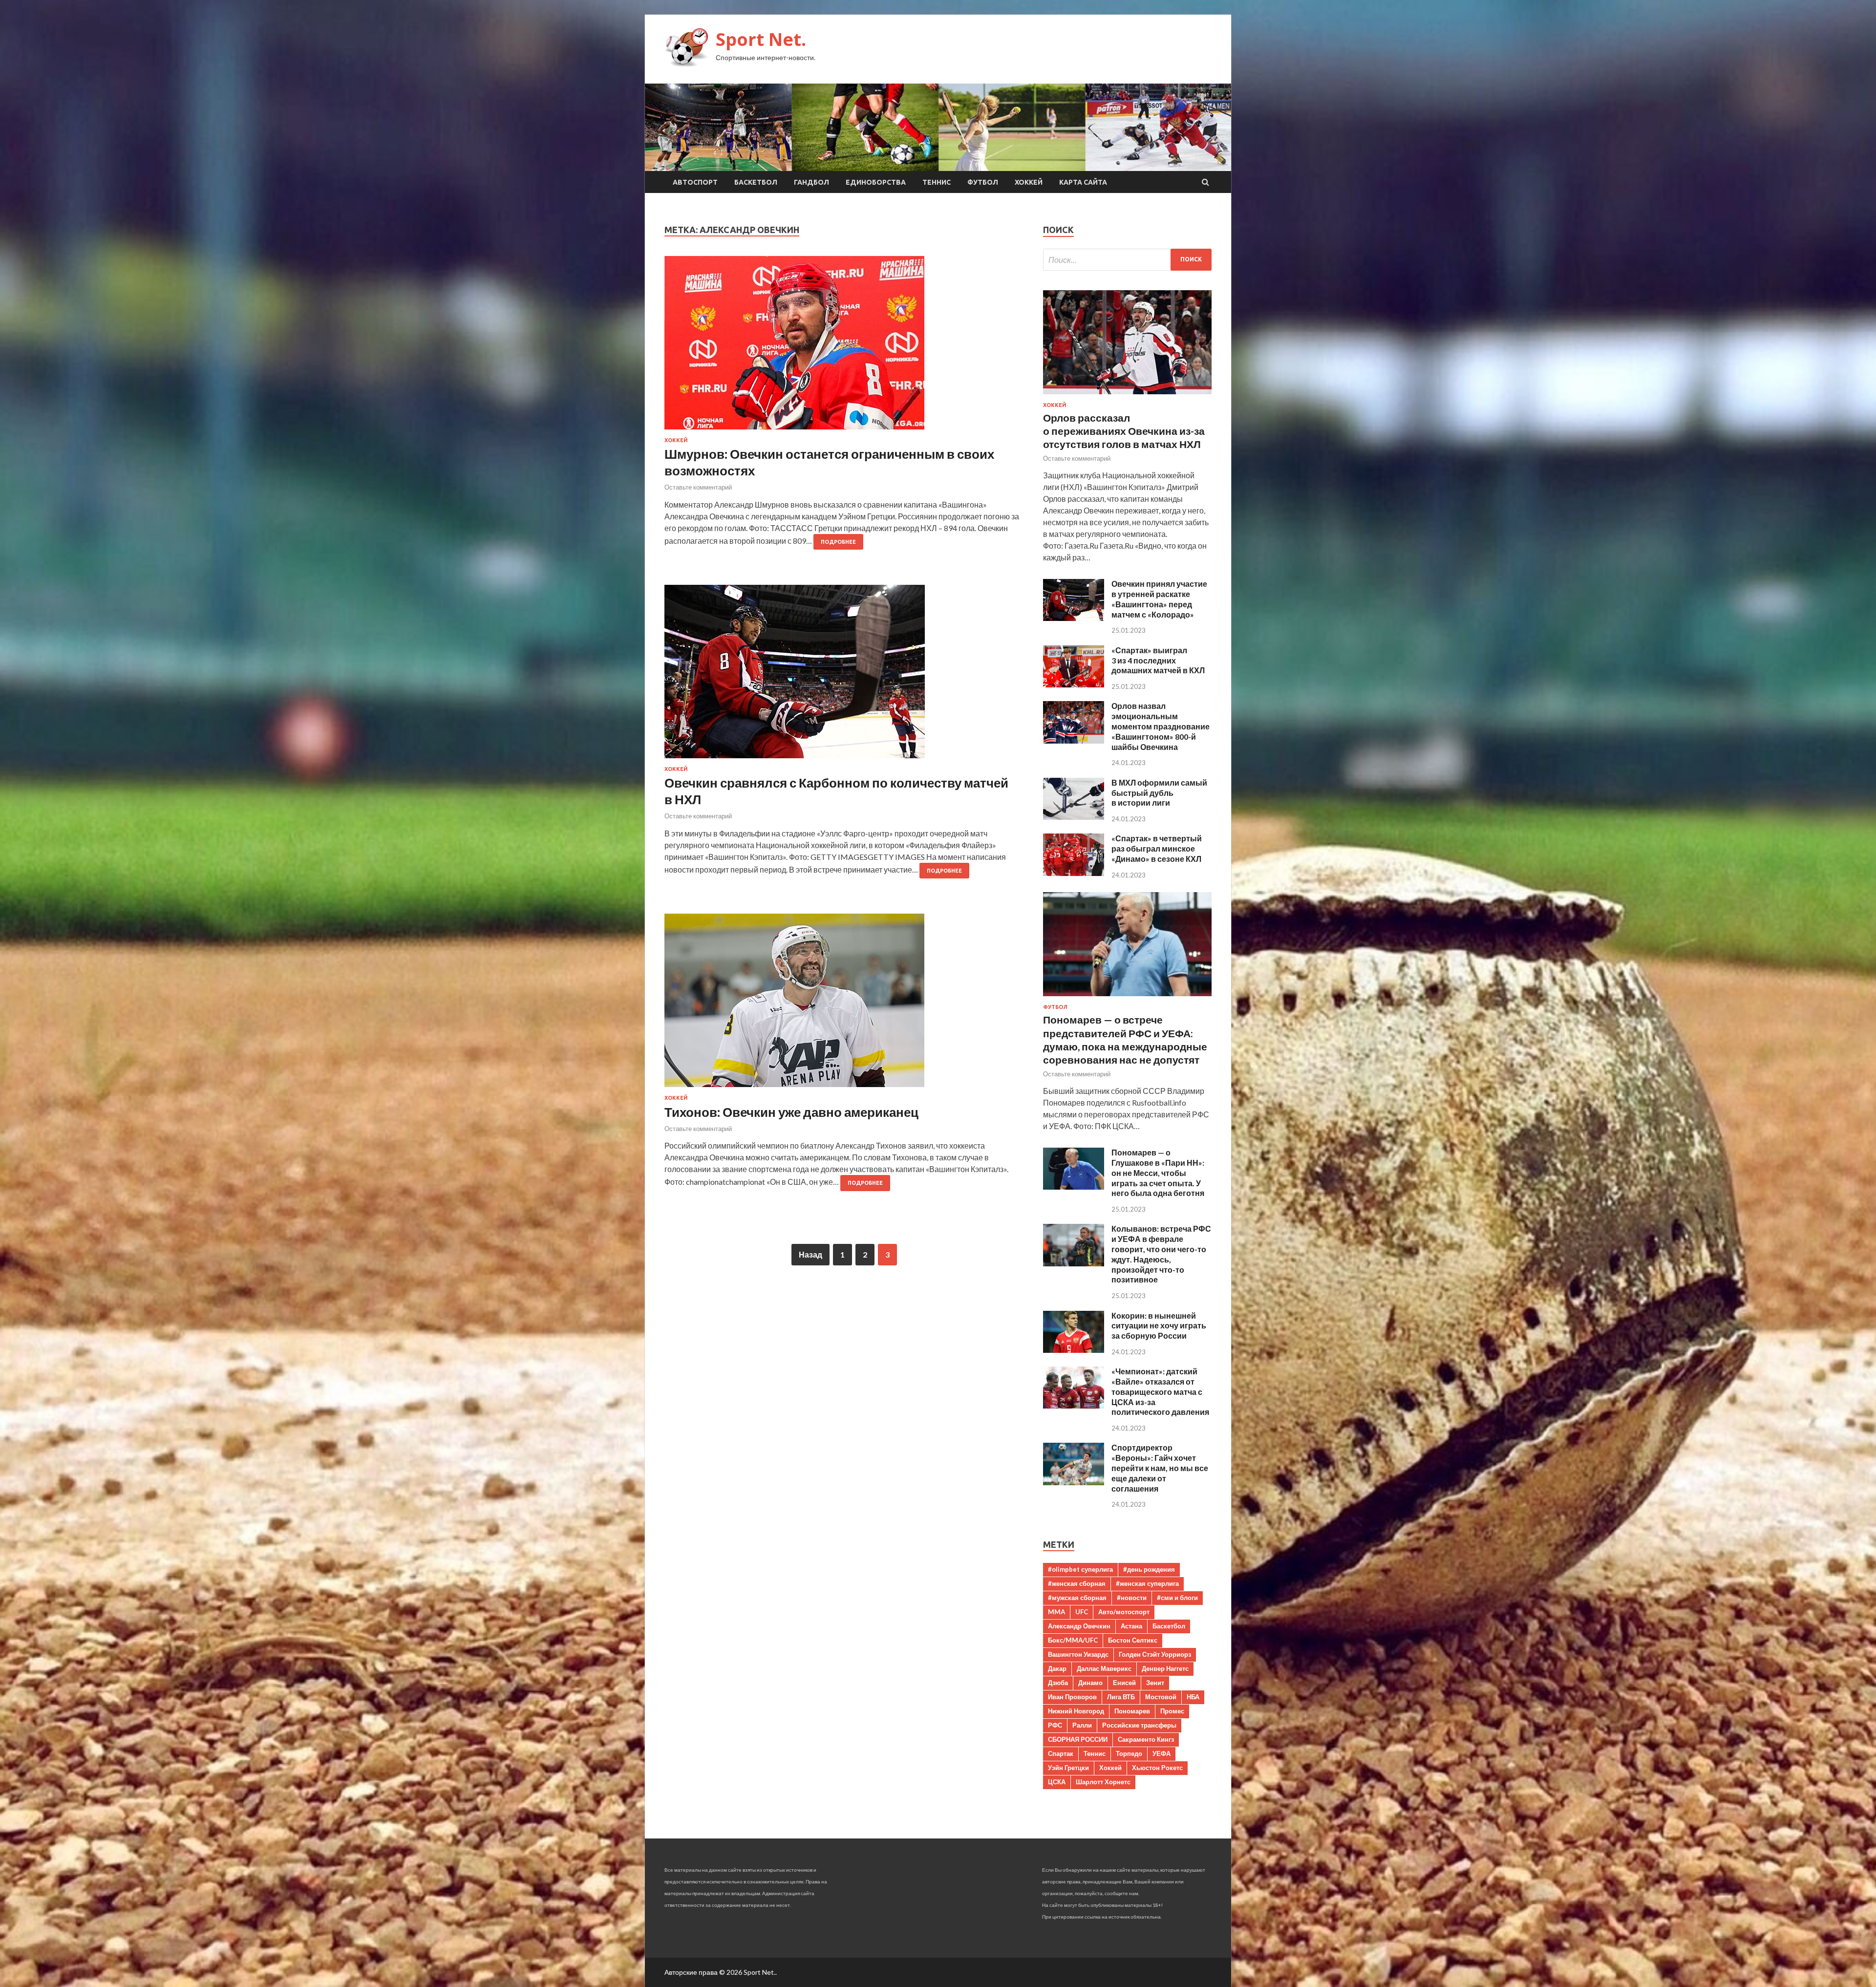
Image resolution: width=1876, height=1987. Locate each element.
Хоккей (1029, 182)
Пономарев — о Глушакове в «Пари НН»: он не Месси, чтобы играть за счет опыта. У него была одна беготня (1158, 1173)
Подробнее (838, 542)
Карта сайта (1083, 182)
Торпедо (1129, 1753)
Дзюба (1058, 1683)
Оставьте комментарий (698, 487)
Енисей (1124, 1683)
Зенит (1155, 1683)
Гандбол (811, 182)
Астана (1131, 1626)
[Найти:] (1127, 260)
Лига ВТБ (1121, 1697)
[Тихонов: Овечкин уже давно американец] (844, 1004)
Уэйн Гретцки (1068, 1768)
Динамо (1090, 1683)
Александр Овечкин (1079, 1626)
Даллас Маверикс (1104, 1668)
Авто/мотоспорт (1124, 1612)
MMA (1056, 1612)
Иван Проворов (1072, 1697)
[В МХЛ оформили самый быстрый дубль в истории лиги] (1074, 817)
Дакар (1057, 1668)
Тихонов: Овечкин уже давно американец (791, 1112)
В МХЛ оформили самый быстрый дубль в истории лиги (1159, 793)
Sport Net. (761, 39)
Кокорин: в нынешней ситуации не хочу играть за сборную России (1159, 1326)
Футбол (983, 182)
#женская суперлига (1147, 1583)
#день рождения (1149, 1569)
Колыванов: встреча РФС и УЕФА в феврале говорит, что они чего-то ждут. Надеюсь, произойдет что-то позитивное (1161, 1254)
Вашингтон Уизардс (1078, 1654)
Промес (1172, 1711)
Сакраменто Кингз (1146, 1739)
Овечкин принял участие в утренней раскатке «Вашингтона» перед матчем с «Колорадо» (1159, 599)
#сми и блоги (1177, 1598)
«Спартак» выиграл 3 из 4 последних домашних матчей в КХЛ (1158, 660)
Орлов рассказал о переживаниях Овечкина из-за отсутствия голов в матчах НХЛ (1124, 431)
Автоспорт (695, 182)
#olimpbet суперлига (1080, 1569)
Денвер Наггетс (1165, 1668)
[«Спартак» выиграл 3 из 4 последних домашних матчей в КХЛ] (1074, 684)
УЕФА (1162, 1753)
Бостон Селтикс (1133, 1640)
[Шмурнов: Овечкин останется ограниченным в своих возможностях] (844, 347)
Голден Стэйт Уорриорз (1155, 1654)
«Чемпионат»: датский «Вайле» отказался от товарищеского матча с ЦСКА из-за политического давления (1160, 1391)
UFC (1082, 1612)
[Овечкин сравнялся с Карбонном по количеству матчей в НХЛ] (844, 675)
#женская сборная (1077, 1583)
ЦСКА (1057, 1782)
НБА (1193, 1697)
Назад (810, 1254)
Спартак (1061, 1753)
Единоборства (876, 182)
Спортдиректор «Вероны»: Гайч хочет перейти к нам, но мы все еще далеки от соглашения (1160, 1468)
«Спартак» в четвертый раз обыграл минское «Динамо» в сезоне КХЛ (1157, 848)
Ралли (1082, 1725)
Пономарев (1132, 1711)
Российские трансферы (1139, 1725)
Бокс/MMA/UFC (1073, 1640)
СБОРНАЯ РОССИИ (1078, 1739)
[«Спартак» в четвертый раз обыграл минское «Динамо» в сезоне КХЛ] (1074, 873)
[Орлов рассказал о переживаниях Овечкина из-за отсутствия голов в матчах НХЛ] (1127, 396)
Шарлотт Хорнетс (1103, 1782)
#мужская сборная (1077, 1598)
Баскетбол (756, 182)
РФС (1055, 1725)
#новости (1132, 1598)
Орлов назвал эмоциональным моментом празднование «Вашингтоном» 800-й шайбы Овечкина (1161, 726)
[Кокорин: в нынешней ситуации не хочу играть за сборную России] (1074, 1350)
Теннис (937, 182)
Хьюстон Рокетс (1157, 1768)
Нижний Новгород (1076, 1711)
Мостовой (1161, 1697)
